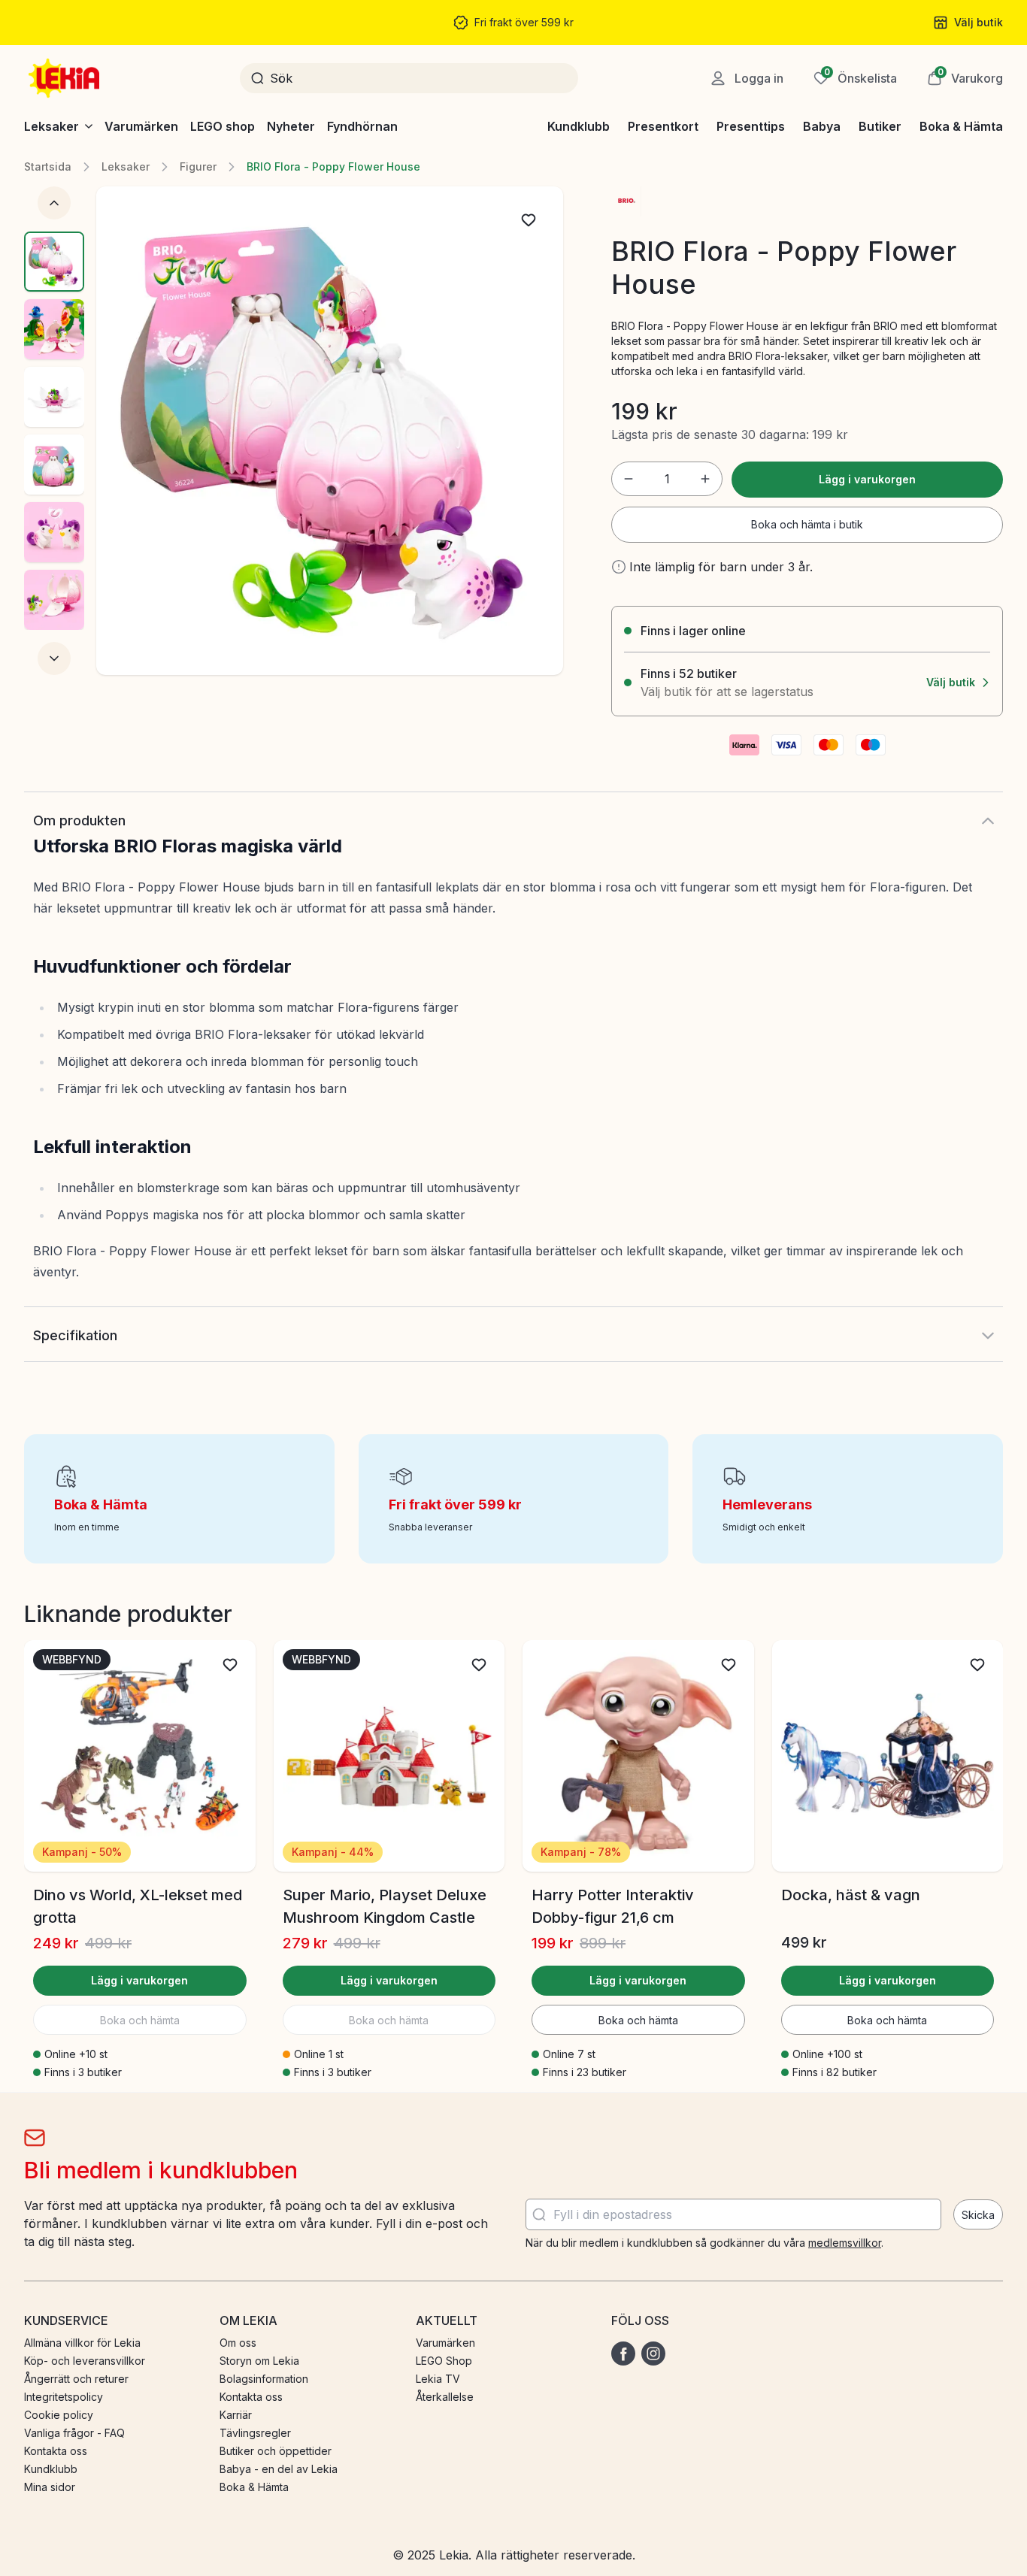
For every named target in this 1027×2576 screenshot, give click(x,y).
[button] (965, 78)
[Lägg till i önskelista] (529, 220)
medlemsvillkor (845, 2243)
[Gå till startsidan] (65, 78)
